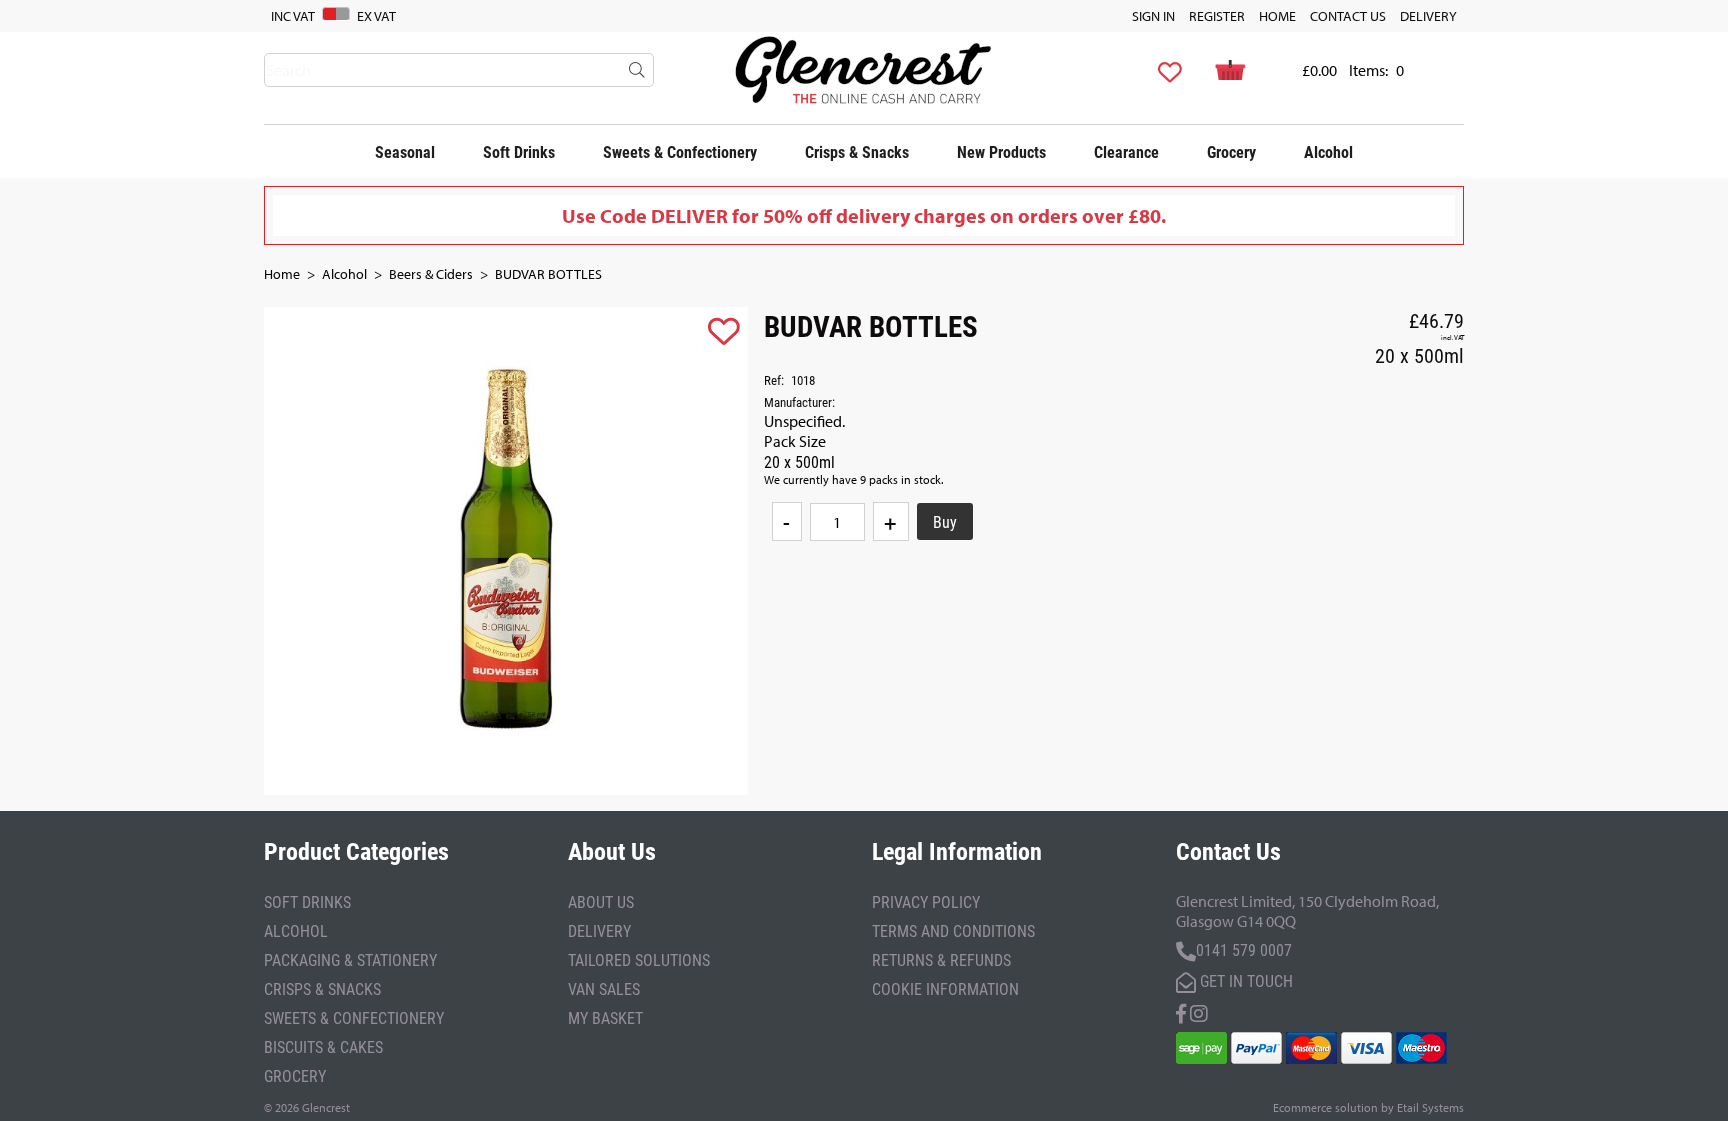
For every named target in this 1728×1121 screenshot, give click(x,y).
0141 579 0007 (1244, 949)
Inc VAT (293, 16)
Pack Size (795, 441)
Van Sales (604, 988)
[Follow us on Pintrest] (1199, 1011)
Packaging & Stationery (350, 959)
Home (1277, 16)
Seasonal (405, 151)
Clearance (1126, 151)
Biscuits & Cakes (323, 1046)
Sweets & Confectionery (680, 151)
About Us (601, 901)
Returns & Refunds (941, 959)
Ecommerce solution (1325, 1107)
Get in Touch (1244, 980)
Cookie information (945, 988)
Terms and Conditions (953, 930)
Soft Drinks (519, 151)
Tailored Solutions (639, 959)
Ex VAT (376, 16)
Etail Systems (1430, 1107)
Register (1217, 16)
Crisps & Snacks (857, 151)
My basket (605, 1017)
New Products (1001, 151)
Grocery (1231, 151)
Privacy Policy (926, 901)
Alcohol (1328, 151)
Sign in (1153, 16)
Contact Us (1348, 16)
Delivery (1428, 16)
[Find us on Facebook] (1181, 1011)
